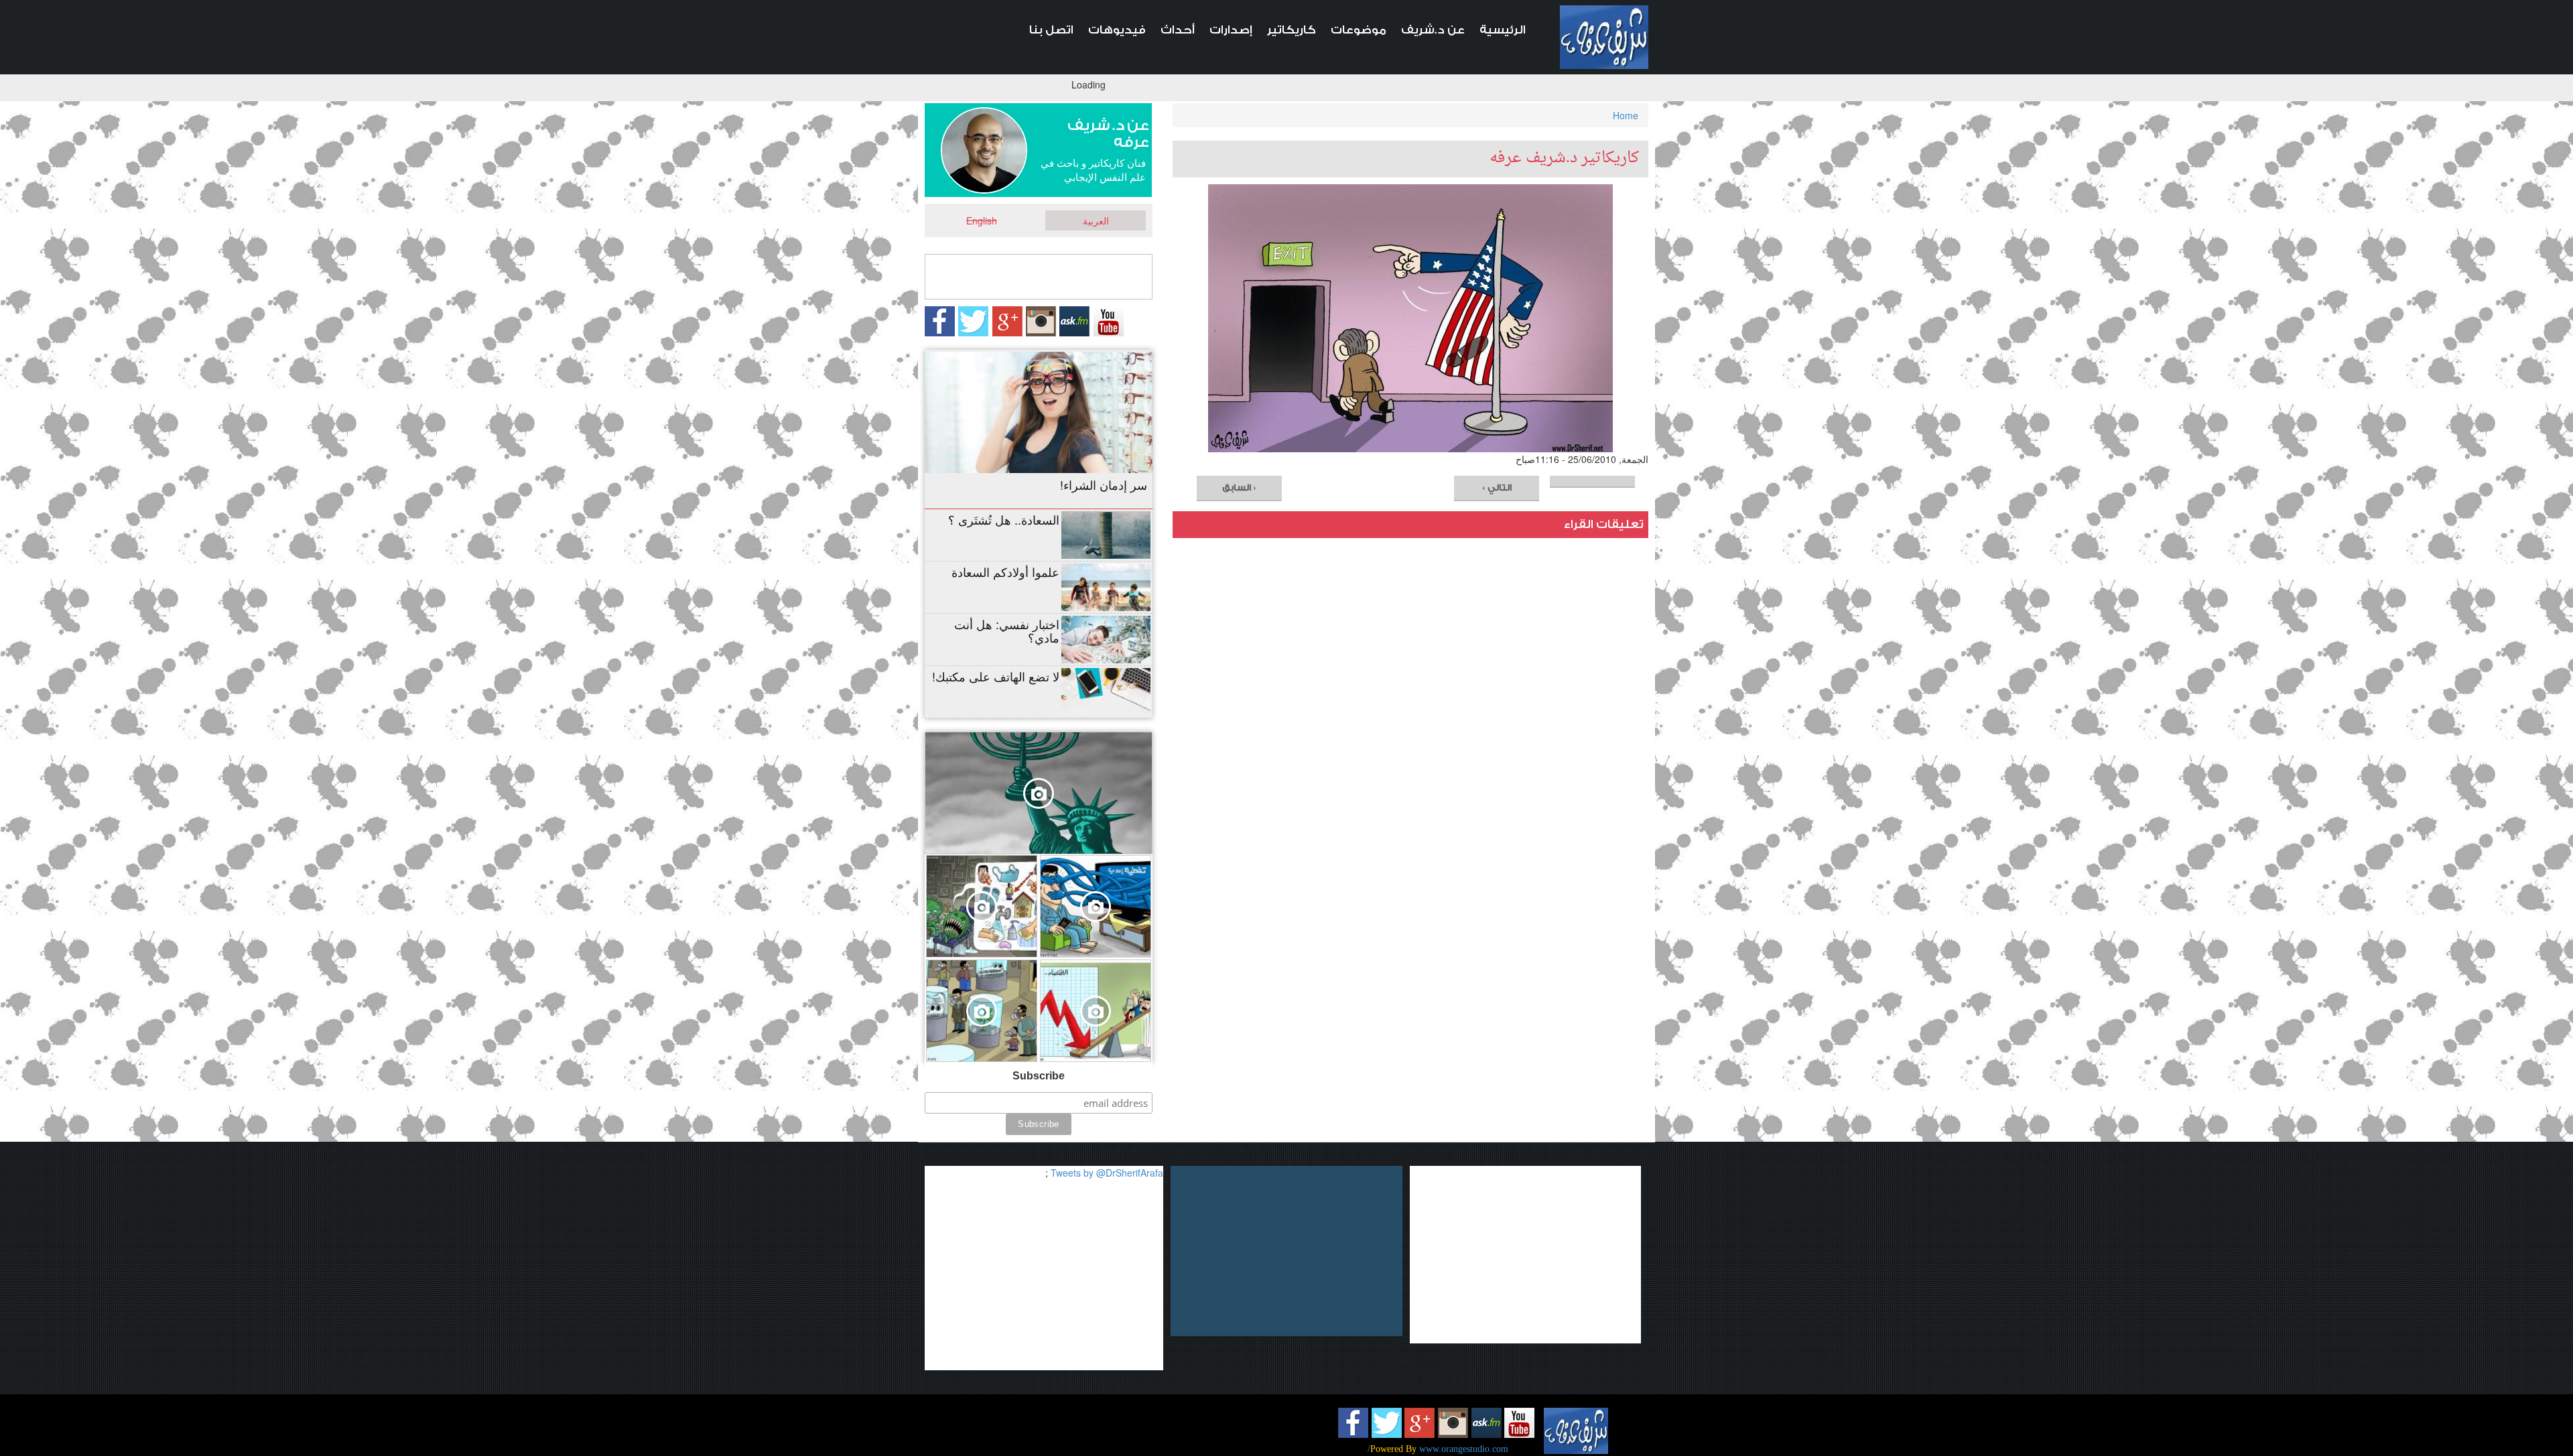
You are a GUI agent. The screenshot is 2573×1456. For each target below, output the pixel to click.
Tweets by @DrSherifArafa (1107, 1173)
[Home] (1604, 37)
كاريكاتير (1292, 30)
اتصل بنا (1051, 30)
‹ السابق (1239, 487)
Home (1626, 115)
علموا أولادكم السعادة (1005, 572)
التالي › (1497, 487)
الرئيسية (1503, 30)
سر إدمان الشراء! (1104, 484)
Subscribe (1039, 1076)
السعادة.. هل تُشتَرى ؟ (1004, 519)
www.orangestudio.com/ (1438, 1449)
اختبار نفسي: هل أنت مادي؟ (1007, 631)
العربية (1096, 220)
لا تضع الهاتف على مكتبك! (996, 676)
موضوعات (1359, 30)
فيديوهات (1117, 30)
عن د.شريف (1433, 30)
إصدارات (1231, 30)
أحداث (1178, 30)
